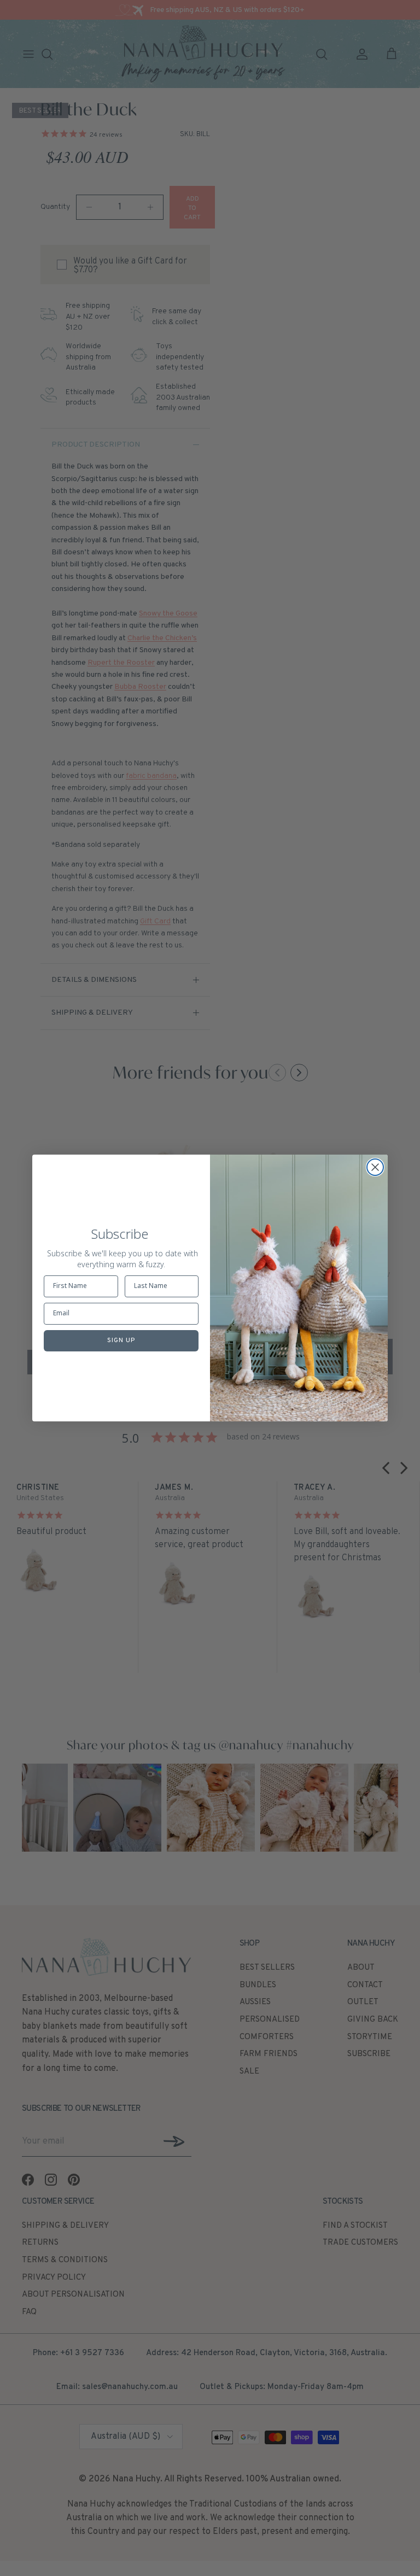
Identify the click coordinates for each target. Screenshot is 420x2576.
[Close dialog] (375, 1167)
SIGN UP (121, 1340)
